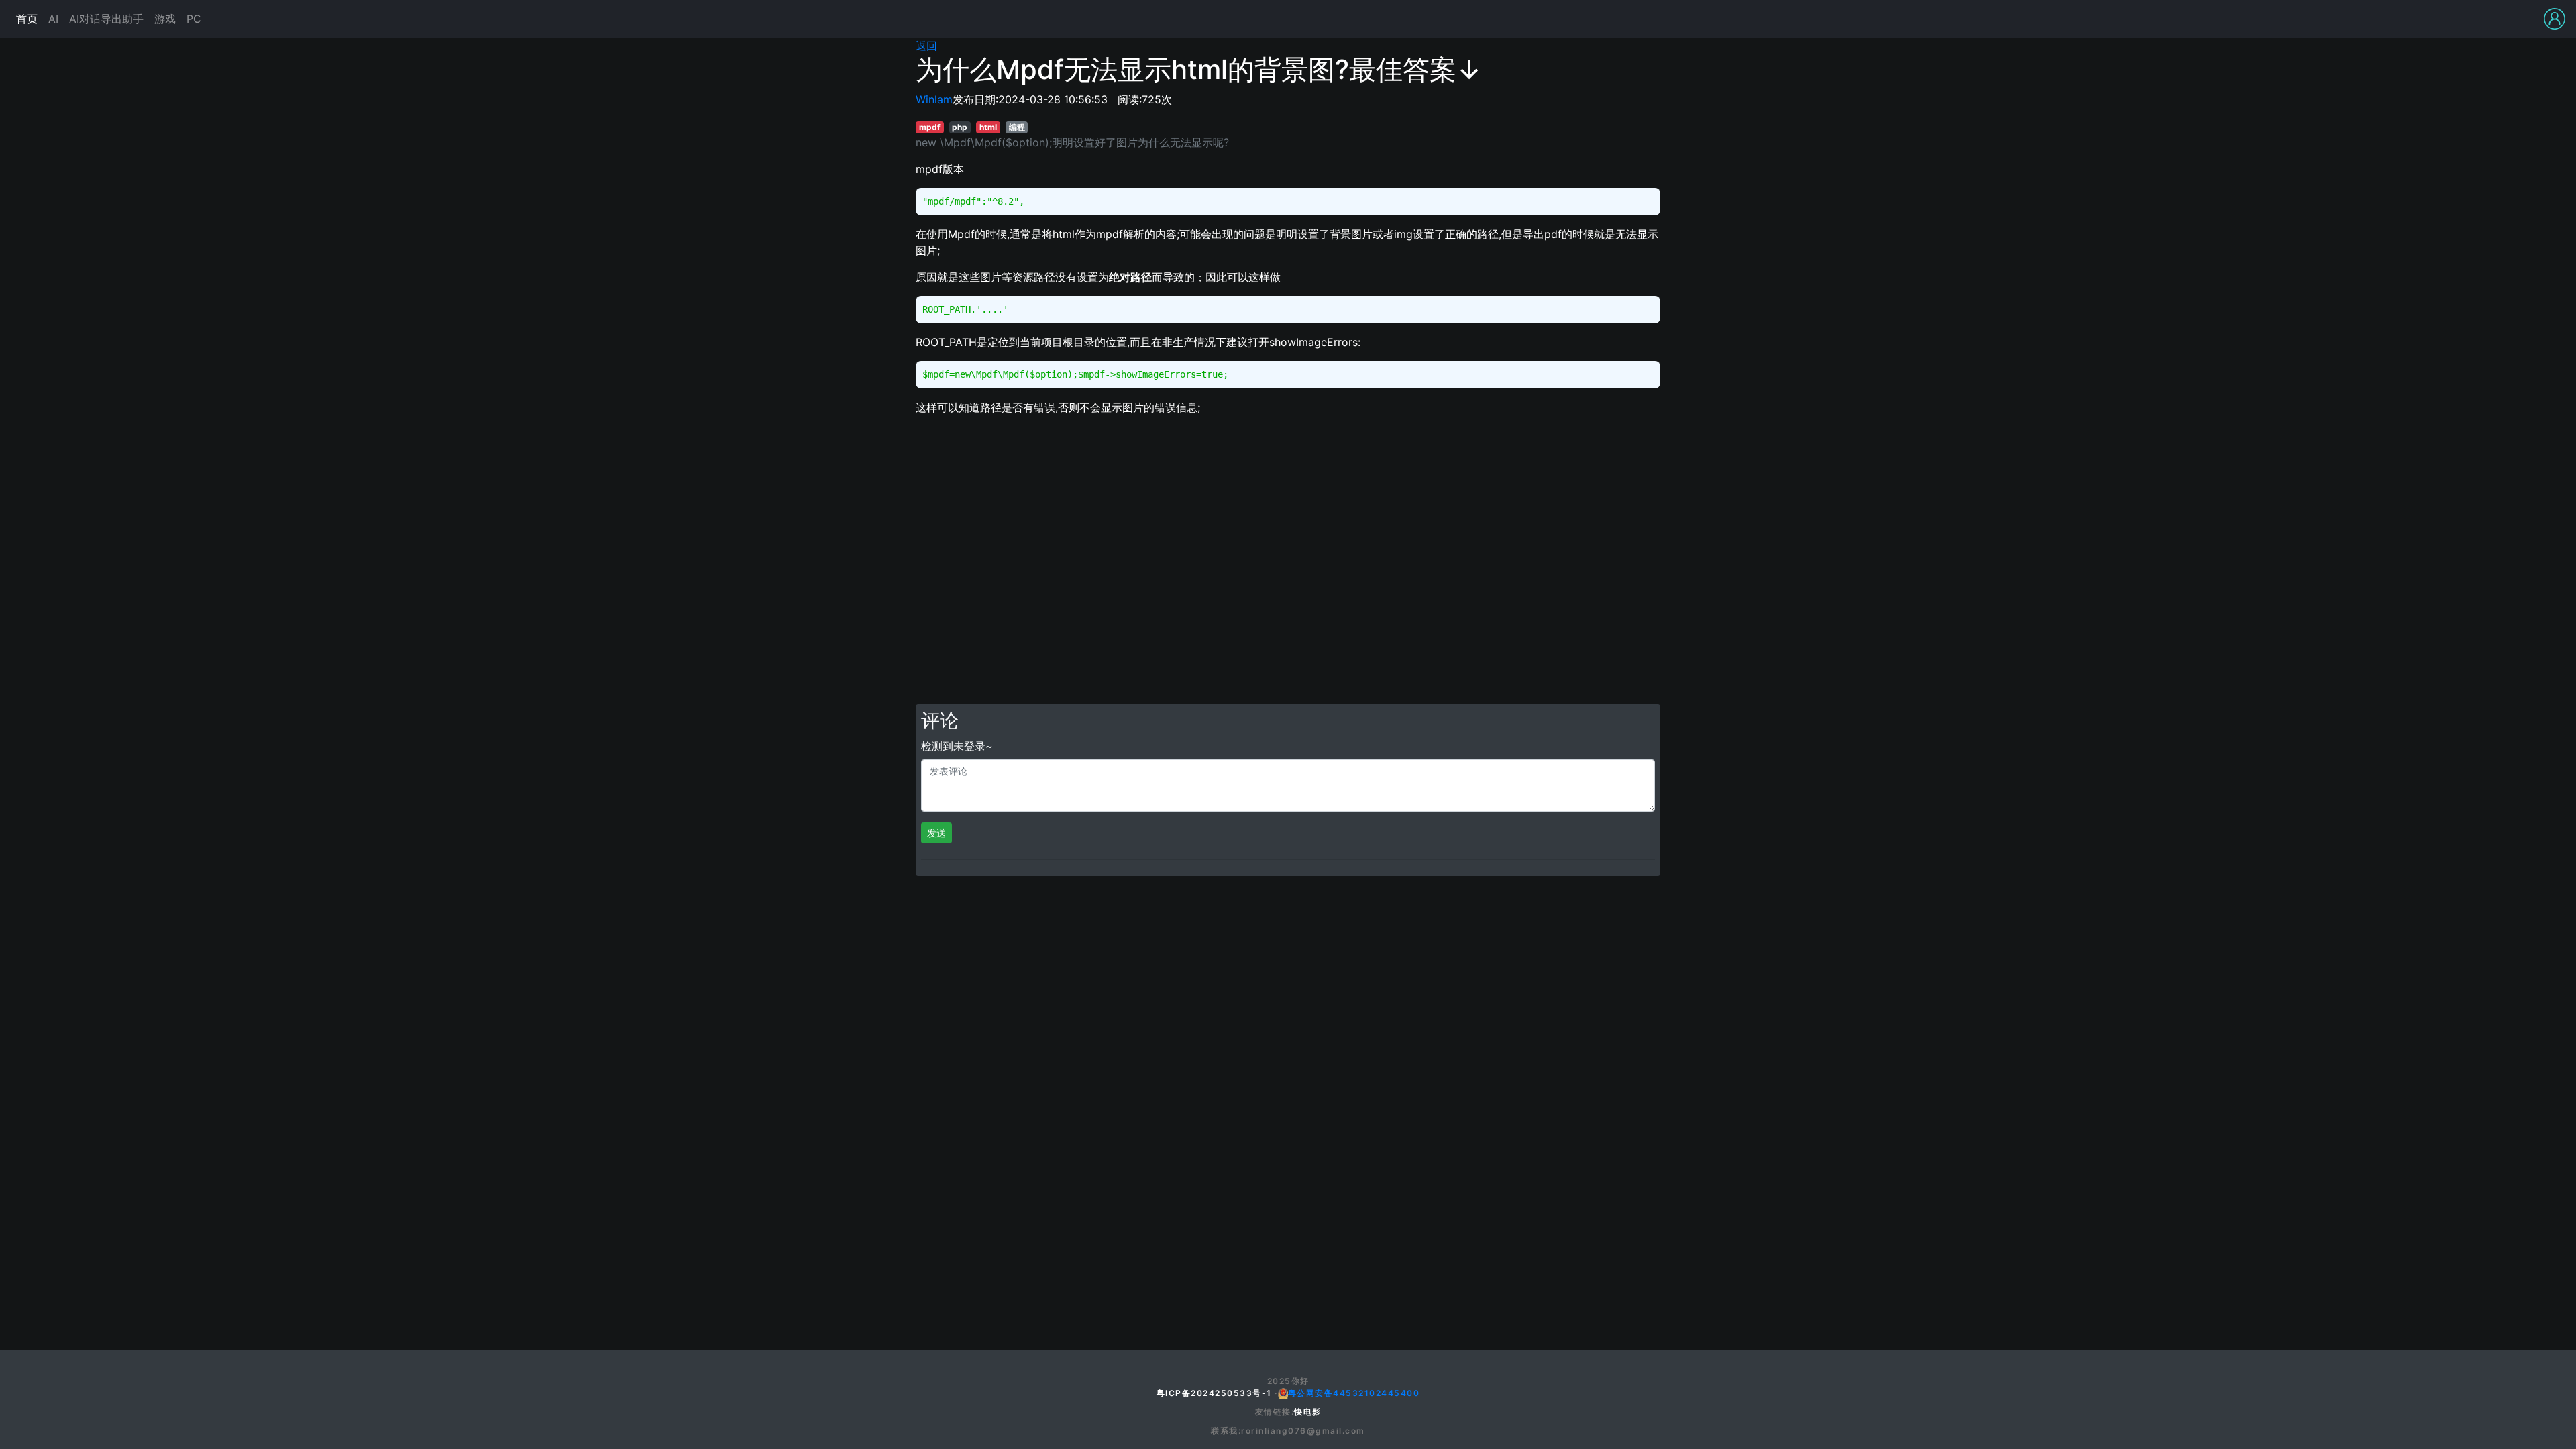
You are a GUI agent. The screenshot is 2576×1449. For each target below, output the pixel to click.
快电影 (1308, 1412)
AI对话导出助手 (106, 19)
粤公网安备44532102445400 (1354, 1393)
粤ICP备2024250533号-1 (1214, 1393)
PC (194, 19)
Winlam (934, 99)
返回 (926, 46)
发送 (936, 833)
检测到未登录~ (957, 746)
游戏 (165, 19)
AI (53, 19)
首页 (27, 19)
